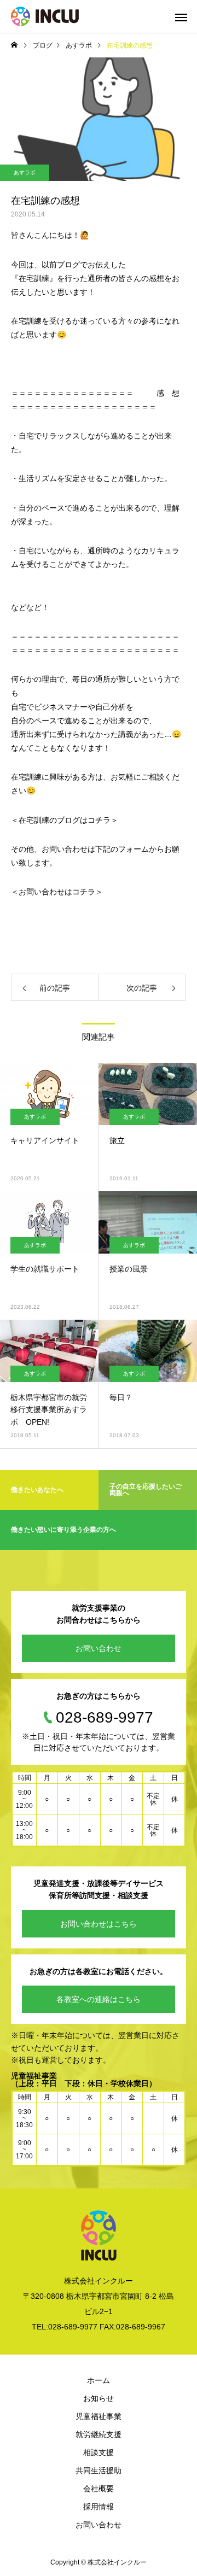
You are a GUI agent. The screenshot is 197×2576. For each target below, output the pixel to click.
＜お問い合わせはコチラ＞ (57, 892)
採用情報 (99, 2507)
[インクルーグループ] (45, 16)
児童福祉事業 (99, 2416)
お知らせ (99, 2398)
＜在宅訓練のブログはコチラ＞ (65, 820)
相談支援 (99, 2452)
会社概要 (99, 2489)
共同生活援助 (99, 2470)
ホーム (99, 2380)
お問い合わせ (99, 1648)
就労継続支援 (99, 2434)
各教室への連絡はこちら (99, 1999)
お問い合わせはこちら (99, 1924)
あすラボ (25, 172)
